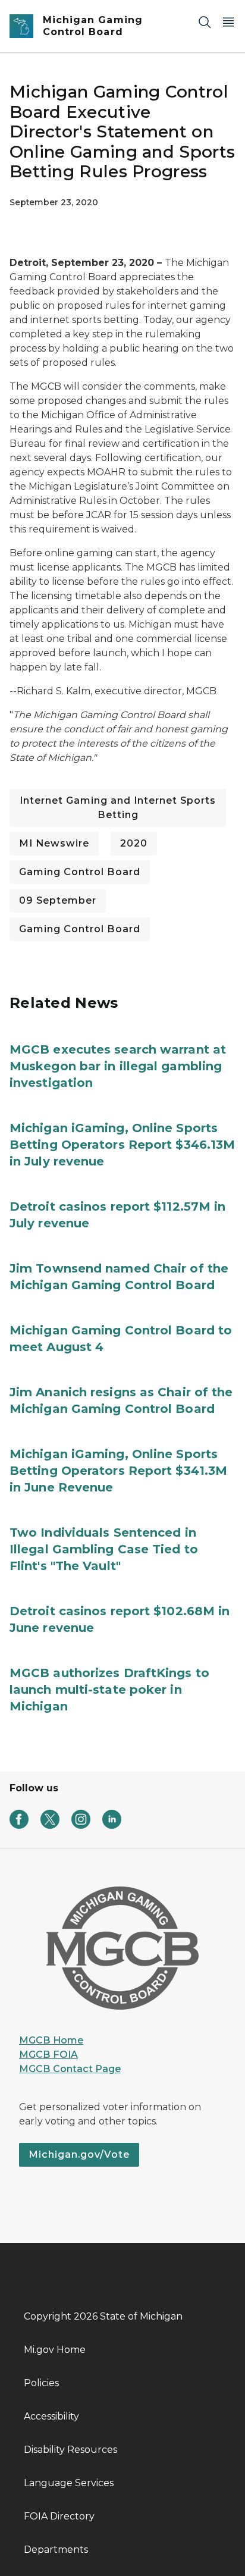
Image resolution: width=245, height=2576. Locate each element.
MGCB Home (51, 2040)
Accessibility (51, 2416)
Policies (41, 2383)
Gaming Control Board (80, 872)
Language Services (69, 2483)
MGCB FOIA (48, 2055)
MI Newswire (54, 843)
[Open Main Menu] (228, 22)
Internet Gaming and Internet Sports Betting (118, 808)
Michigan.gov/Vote (79, 2154)
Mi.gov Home (55, 2350)
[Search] (205, 22)
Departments (56, 2550)
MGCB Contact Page (70, 2069)
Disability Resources (70, 2450)
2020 (134, 843)
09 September (58, 900)
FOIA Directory (59, 2516)
